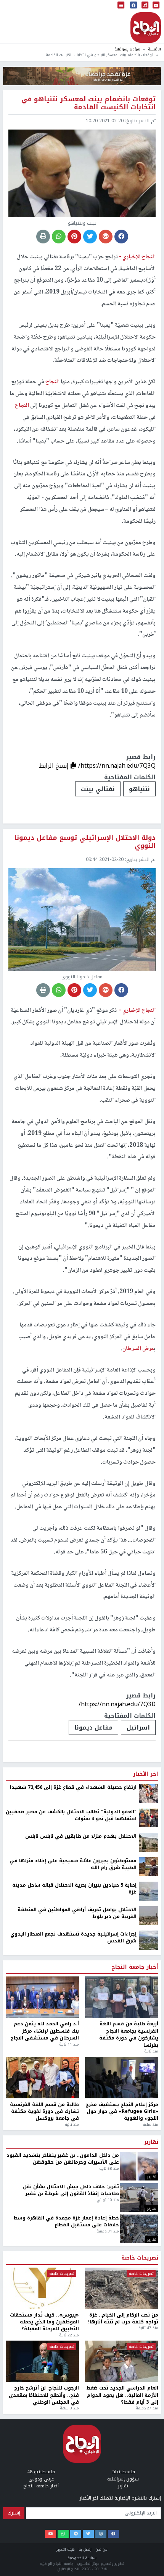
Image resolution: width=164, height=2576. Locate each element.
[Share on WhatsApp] (59, 237)
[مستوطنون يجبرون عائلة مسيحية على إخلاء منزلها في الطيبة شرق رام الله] (149, 2318)
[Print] (43, 237)
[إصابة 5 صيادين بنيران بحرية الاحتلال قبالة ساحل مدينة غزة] (149, 2343)
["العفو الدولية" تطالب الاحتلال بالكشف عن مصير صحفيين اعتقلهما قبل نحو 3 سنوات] (149, 2269)
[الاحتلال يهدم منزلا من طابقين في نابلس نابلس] (149, 2294)
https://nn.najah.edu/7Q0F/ (118, 2147)
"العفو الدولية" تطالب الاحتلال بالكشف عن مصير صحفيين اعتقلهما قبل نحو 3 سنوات (71, 2267)
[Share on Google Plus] (106, 237)
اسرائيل (138, 1727)
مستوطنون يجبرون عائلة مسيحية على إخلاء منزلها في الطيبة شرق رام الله (73, 2316)
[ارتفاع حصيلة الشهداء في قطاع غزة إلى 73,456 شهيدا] (149, 2245)
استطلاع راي (41, 2174)
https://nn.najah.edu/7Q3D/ (117, 1704)
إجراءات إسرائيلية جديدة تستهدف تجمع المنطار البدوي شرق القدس (73, 2389)
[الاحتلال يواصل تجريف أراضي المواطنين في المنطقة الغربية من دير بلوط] (149, 2367)
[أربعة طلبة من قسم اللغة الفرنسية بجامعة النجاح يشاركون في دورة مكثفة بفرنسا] (122, 2449)
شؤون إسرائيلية (127, 49)
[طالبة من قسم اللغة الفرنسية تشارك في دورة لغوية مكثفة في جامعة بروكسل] (42, 2529)
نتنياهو (139, 789)
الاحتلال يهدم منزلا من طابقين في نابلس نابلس (81, 2287)
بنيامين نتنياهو (100, 2174)
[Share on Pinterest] (74, 237)
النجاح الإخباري (146, 28)
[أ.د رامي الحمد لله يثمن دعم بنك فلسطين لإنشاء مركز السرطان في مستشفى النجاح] (42, 2449)
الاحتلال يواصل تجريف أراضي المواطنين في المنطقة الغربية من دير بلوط (77, 2364)
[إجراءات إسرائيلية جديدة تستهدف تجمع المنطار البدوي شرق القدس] (149, 2391)
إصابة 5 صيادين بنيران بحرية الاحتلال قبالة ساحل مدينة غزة (74, 2340)
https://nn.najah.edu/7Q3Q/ (117, 766)
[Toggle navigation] (121, 6)
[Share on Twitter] (90, 237)
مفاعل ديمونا (93, 1727)
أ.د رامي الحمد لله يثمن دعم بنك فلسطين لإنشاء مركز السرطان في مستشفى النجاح (45, 2483)
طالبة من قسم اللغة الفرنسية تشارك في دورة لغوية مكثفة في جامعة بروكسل (44, 2563)
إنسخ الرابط (55, 766)
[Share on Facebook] (121, 237)
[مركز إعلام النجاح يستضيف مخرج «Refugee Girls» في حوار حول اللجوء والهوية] (122, 2529)
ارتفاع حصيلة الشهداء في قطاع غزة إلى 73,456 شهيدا (73, 2239)
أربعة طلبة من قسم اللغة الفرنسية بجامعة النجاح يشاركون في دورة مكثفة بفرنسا (129, 2486)
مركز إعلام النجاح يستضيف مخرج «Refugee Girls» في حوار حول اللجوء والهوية (122, 2563)
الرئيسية (154, 49)
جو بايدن (142, 2174)
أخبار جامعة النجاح (135, 2419)
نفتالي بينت (98, 789)
